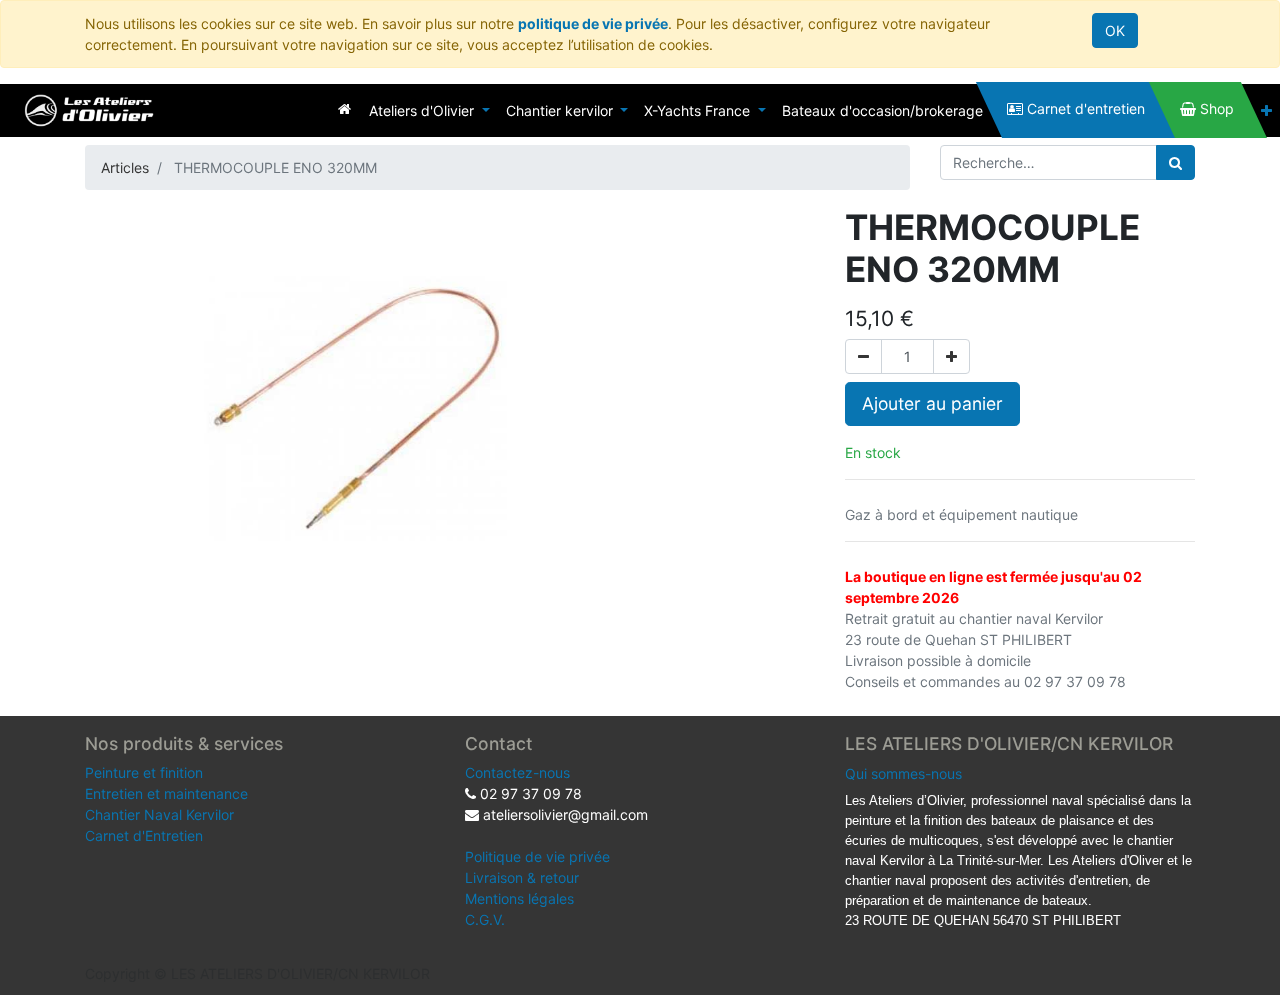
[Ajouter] (951, 356)
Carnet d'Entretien (144, 835)
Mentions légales (519, 898)
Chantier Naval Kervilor (159, 814)
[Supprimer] (863, 356)
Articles (125, 167)
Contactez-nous (517, 772)
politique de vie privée (593, 23)
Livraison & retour (522, 877)
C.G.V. (485, 919)
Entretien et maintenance (166, 793)
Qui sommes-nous (903, 773)
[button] (1266, 110)
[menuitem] (344, 108)
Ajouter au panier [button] (932, 403)
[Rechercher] (1175, 162)
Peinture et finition (144, 772)
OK (1115, 30)
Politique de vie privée (537, 856)
